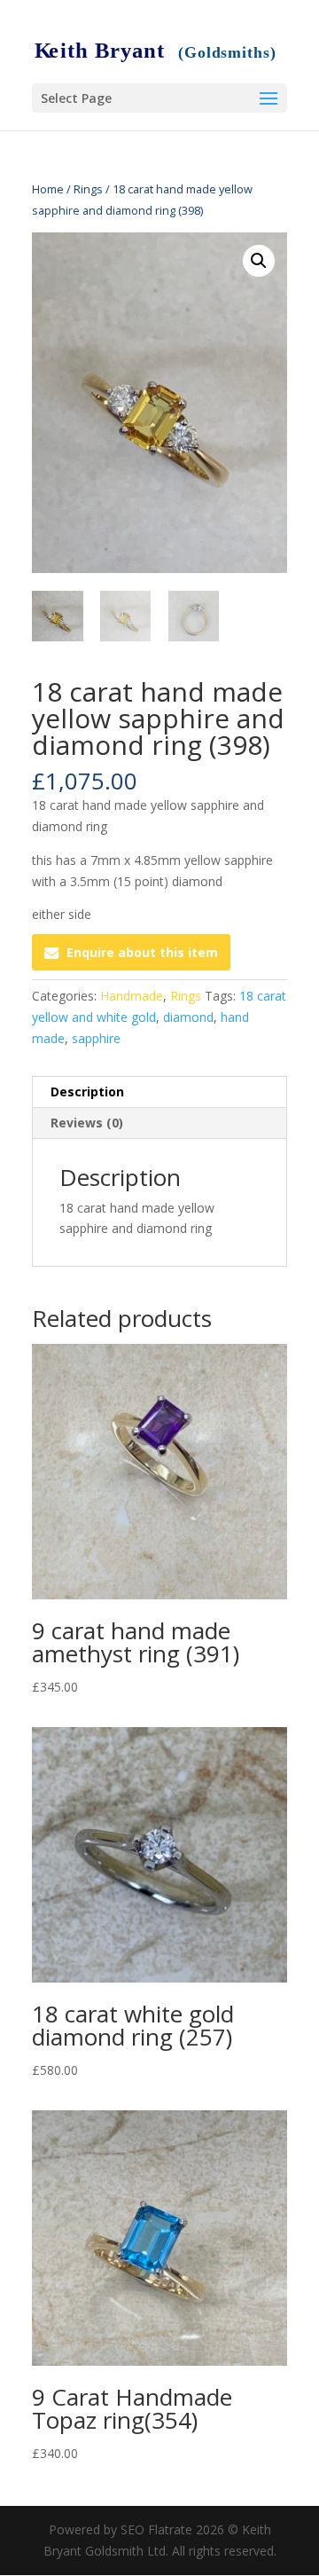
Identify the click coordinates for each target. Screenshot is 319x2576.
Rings (88, 189)
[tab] (159, 1092)
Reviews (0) (87, 1123)
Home (48, 189)
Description (87, 1092)
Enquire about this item (142, 952)
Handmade (132, 996)
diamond (188, 1017)
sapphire (96, 1038)
